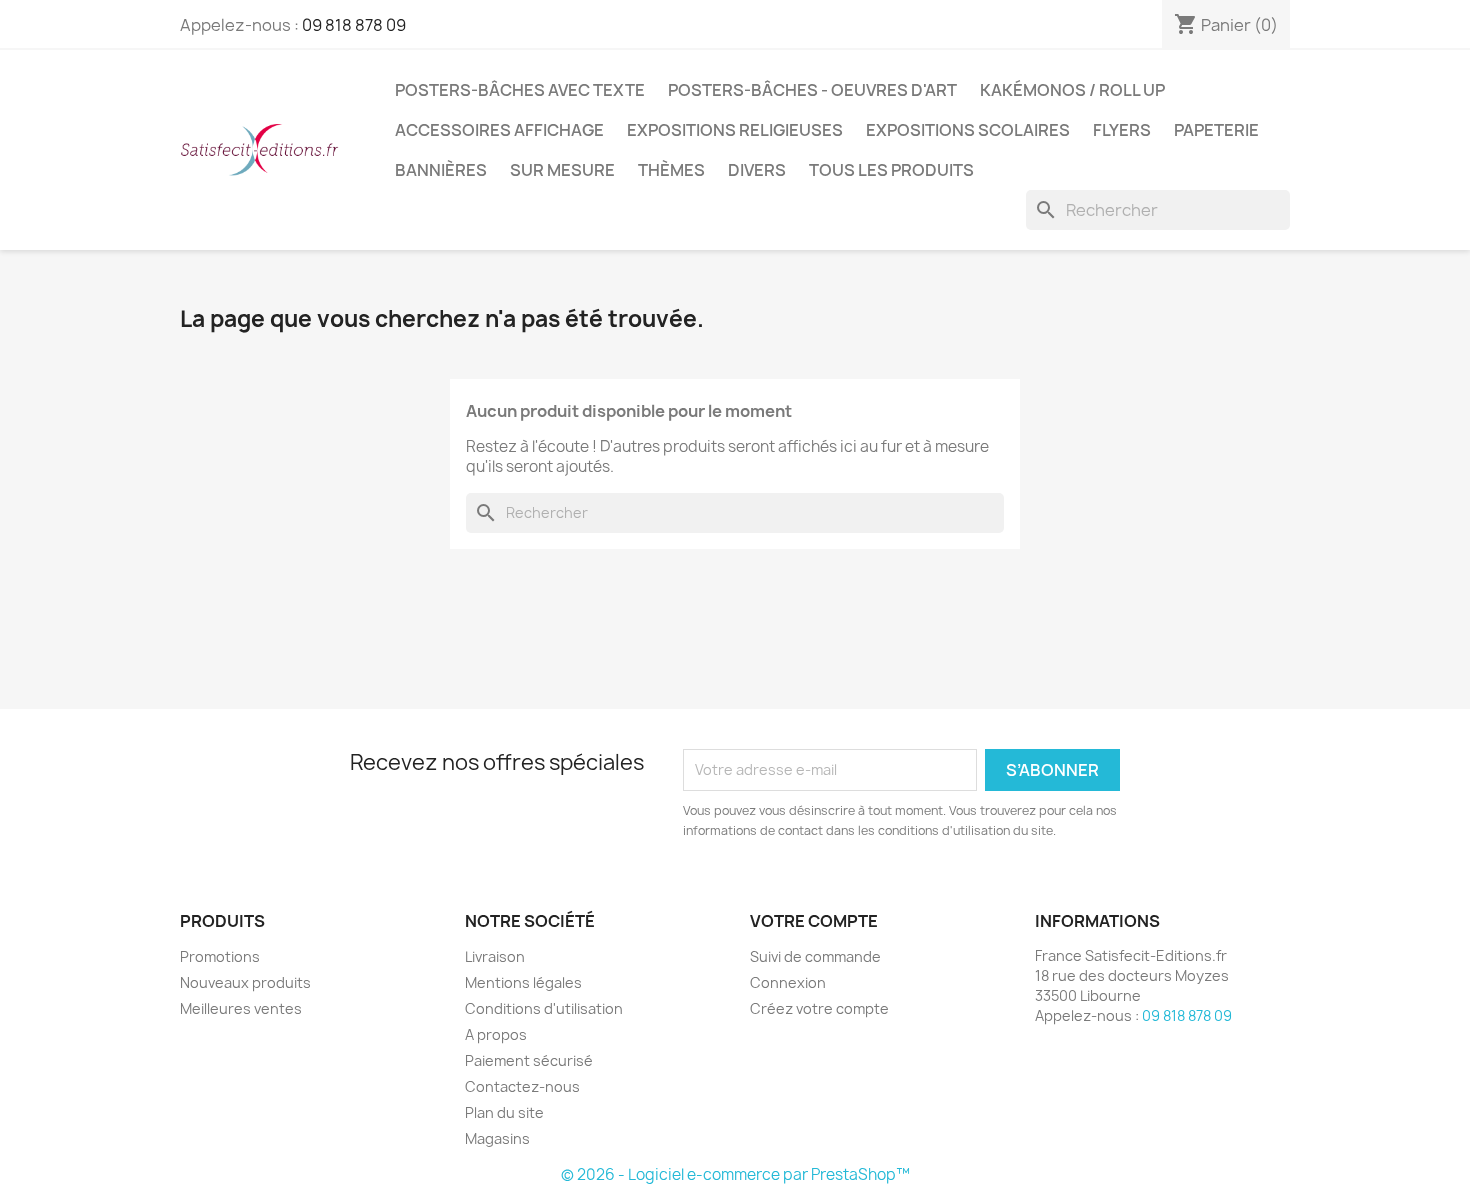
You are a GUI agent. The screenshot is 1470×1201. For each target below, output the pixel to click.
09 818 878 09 (354, 25)
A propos (496, 1034)
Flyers (1122, 130)
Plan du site (504, 1112)
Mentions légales (523, 982)
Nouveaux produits (245, 982)
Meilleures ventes (241, 1008)
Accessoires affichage (499, 130)
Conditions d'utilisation (544, 1008)
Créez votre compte (819, 1008)
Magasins (497, 1138)
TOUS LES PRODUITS (891, 170)
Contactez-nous (522, 1086)
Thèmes (671, 170)
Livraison (495, 956)
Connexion (788, 982)
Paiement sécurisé (529, 1060)
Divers (757, 170)
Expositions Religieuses (735, 130)
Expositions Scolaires (968, 130)
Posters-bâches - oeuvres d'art (812, 90)
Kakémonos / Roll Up (1072, 90)
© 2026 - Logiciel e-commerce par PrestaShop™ (735, 1174)
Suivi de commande (815, 956)
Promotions (220, 956)
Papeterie (1216, 130)
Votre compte (814, 921)
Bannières (441, 170)
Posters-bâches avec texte (520, 90)
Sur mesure (562, 170)
